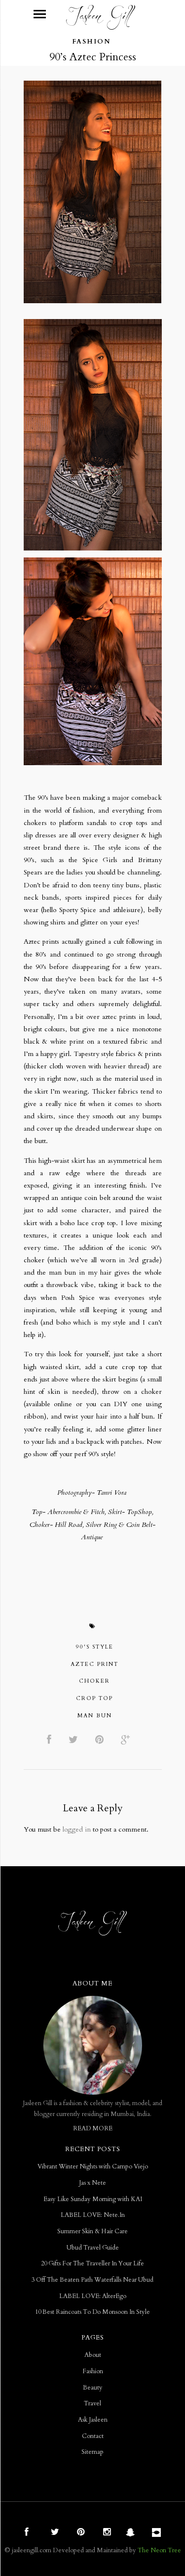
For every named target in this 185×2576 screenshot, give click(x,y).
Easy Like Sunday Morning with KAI (93, 2199)
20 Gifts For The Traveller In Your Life (92, 2264)
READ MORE (93, 2129)
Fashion (91, 42)
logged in (77, 1829)
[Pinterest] (79, 2533)
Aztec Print (94, 1664)
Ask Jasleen (93, 2420)
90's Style (95, 1647)
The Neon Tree (159, 2550)
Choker (94, 1681)
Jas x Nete (92, 2183)
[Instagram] (106, 2533)
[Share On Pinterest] (101, 1740)
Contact (93, 2436)
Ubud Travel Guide (93, 2248)
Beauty (93, 2388)
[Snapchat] (132, 2533)
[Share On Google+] (127, 1740)
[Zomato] (158, 2533)
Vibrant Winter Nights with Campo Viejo (93, 2167)
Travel (92, 2404)
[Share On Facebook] (51, 1740)
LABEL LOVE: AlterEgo (93, 2296)
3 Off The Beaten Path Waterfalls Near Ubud (92, 2280)
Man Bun (95, 1716)
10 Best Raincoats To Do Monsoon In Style (92, 2312)
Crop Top (94, 1698)
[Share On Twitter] (75, 1740)
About (93, 2355)
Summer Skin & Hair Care (92, 2231)
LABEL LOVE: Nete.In (93, 2215)
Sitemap (92, 2452)
